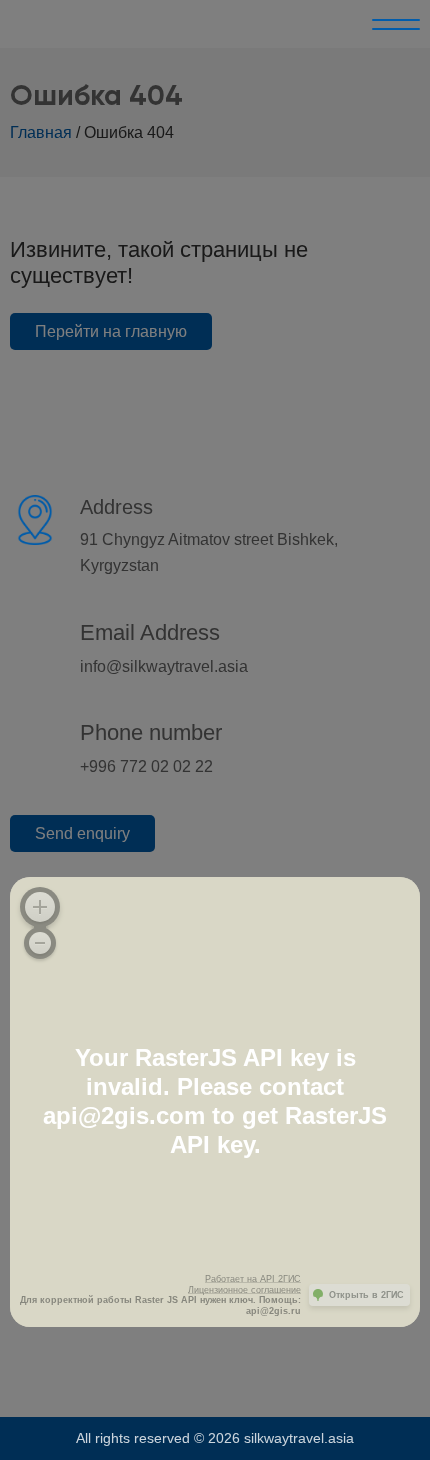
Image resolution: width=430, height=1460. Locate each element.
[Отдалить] (40, 943)
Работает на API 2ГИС (253, 1279)
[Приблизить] (40, 907)
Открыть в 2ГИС (366, 1295)
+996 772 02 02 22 (146, 766)
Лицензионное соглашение (244, 1290)
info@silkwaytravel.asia (164, 666)
